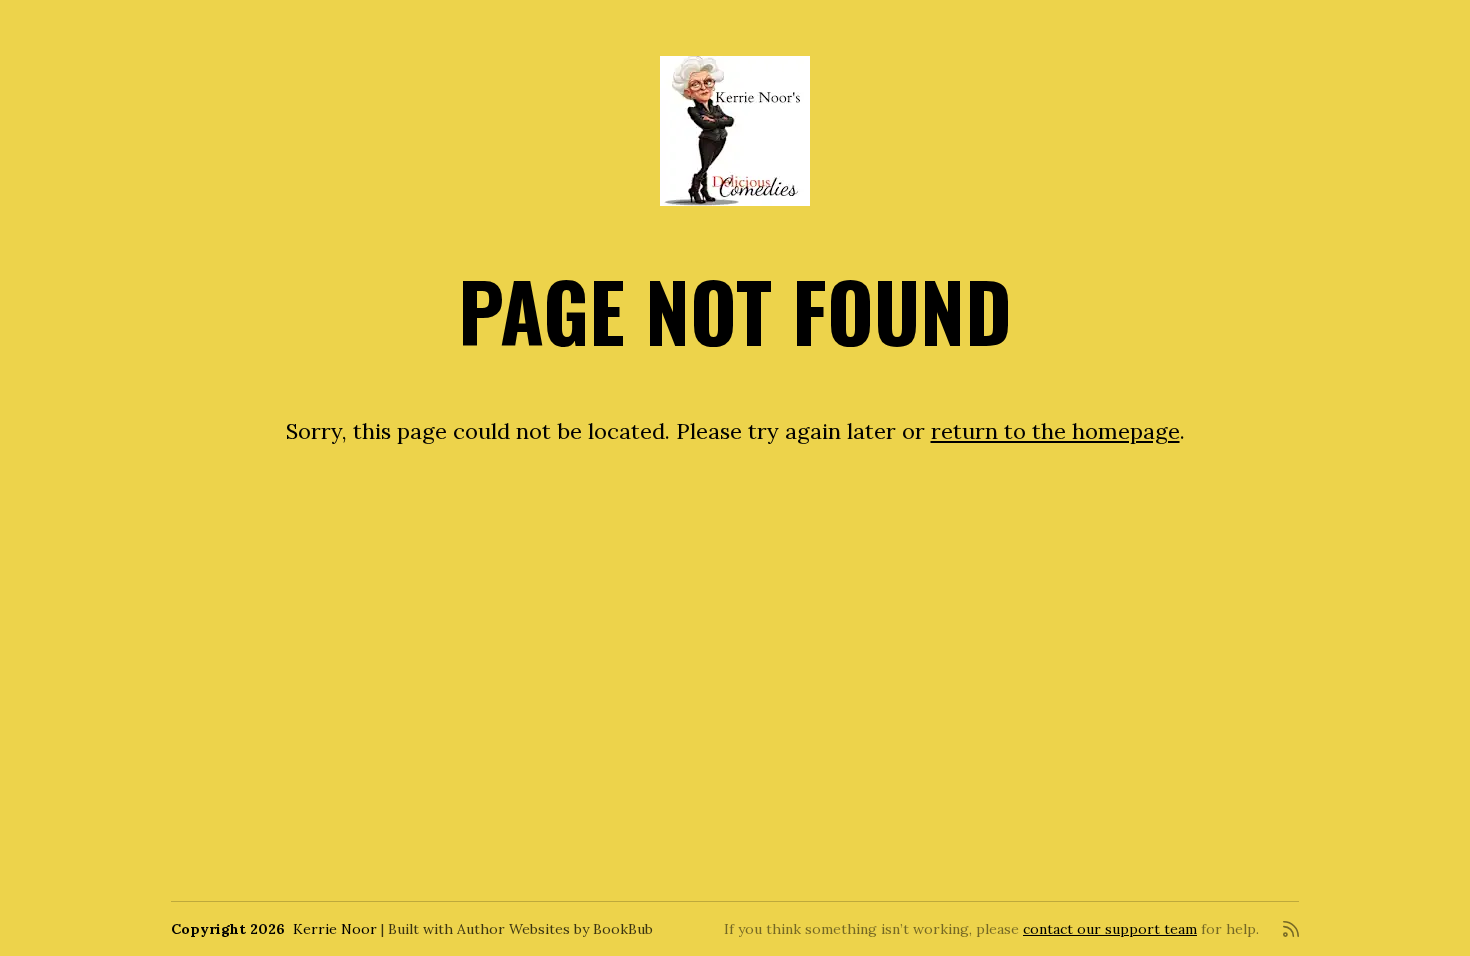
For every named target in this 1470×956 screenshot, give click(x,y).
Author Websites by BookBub (555, 929)
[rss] (1291, 929)
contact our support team (1110, 929)
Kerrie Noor (335, 929)
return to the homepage (1055, 431)
